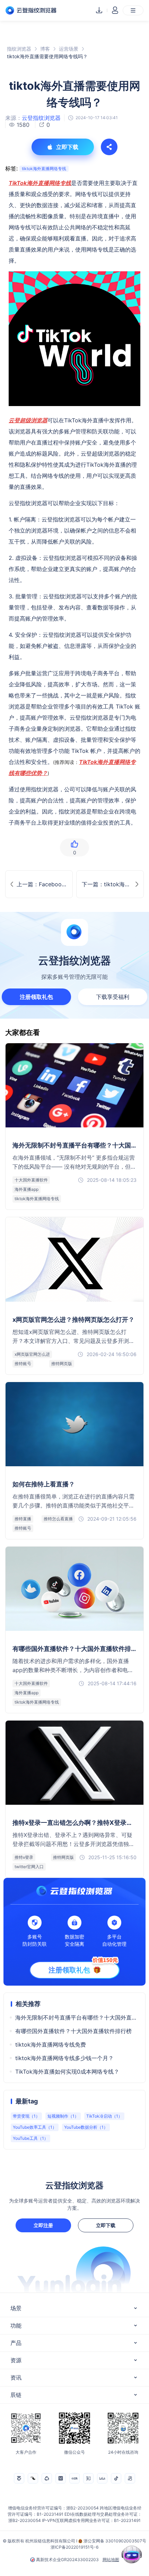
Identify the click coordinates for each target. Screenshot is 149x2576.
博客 (45, 49)
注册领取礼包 (36, 997)
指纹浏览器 (19, 49)
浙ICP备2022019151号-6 (74, 2547)
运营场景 (69, 49)
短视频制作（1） (63, 2116)
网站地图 (111, 2560)
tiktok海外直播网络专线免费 (51, 2045)
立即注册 (43, 2225)
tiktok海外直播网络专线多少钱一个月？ (64, 2058)
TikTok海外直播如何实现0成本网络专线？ (67, 2072)
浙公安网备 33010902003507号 (115, 2541)
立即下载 (106, 2225)
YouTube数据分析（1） (86, 2127)
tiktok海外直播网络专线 (44, 169)
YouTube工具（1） (30, 2138)
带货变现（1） (26, 2116)
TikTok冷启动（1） (104, 2116)
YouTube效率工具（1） (35, 2127)
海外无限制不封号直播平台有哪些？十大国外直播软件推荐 (77, 2017)
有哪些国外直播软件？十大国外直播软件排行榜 (73, 2031)
